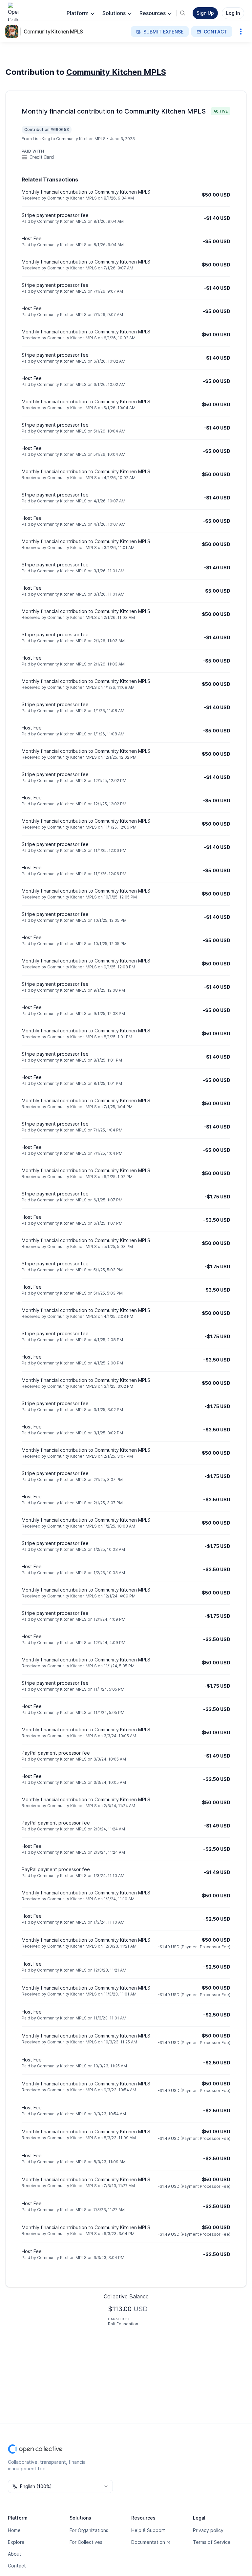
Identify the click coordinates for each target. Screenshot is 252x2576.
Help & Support (148, 2530)
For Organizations (89, 2530)
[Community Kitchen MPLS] (13, 32)
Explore (16, 2542)
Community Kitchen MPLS (53, 32)
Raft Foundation (123, 2324)
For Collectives (86, 2542)
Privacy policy (208, 2530)
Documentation (148, 2542)
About (15, 2554)
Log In (233, 13)
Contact (17, 2566)
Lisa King (42, 139)
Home (14, 2530)
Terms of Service (212, 2542)
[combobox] (60, 2486)
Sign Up (205, 13)
